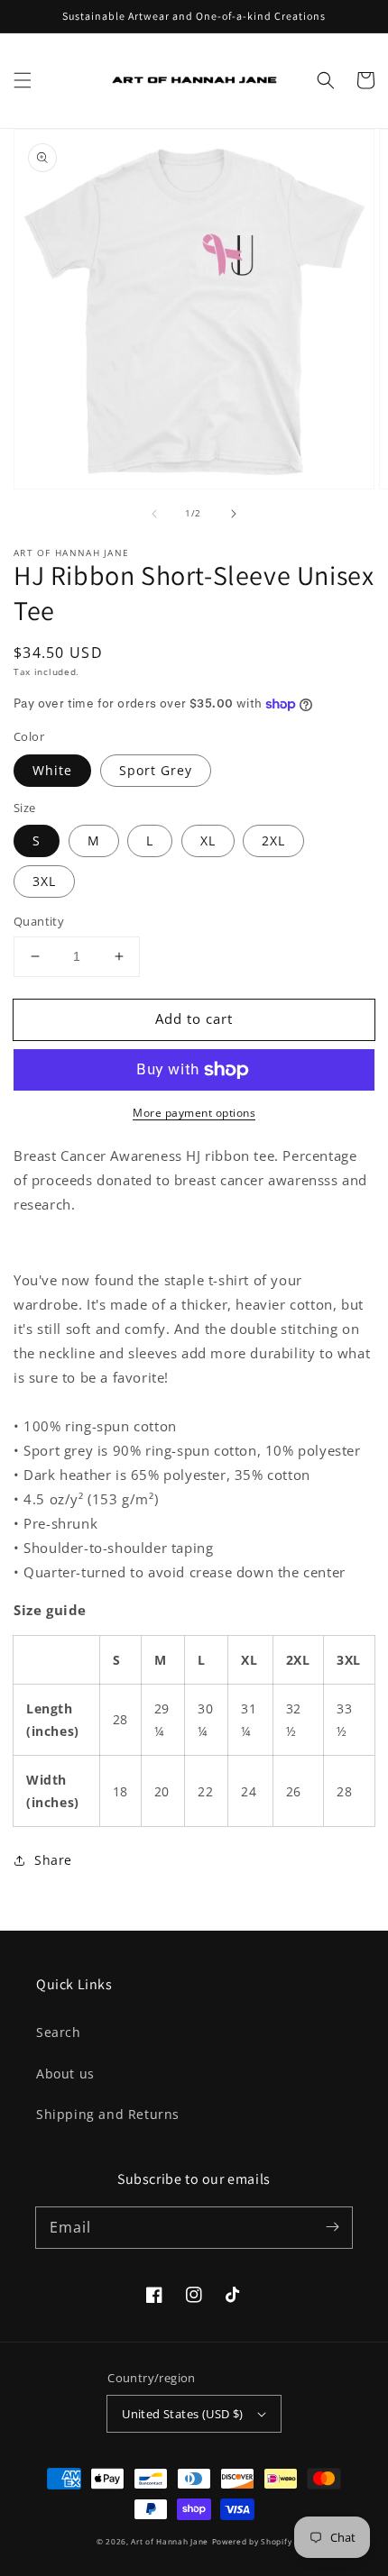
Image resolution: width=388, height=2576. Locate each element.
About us (65, 2074)
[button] (23, 80)
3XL (44, 881)
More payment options (194, 1113)
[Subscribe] (332, 2227)
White (52, 770)
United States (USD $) (182, 2414)
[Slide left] (154, 514)
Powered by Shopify (252, 2541)
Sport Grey (156, 770)
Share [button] (53, 1860)
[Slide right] (234, 514)
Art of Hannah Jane (170, 2541)
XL (208, 840)
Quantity (39, 921)
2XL (273, 840)
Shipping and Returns (108, 2114)
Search (59, 2032)
